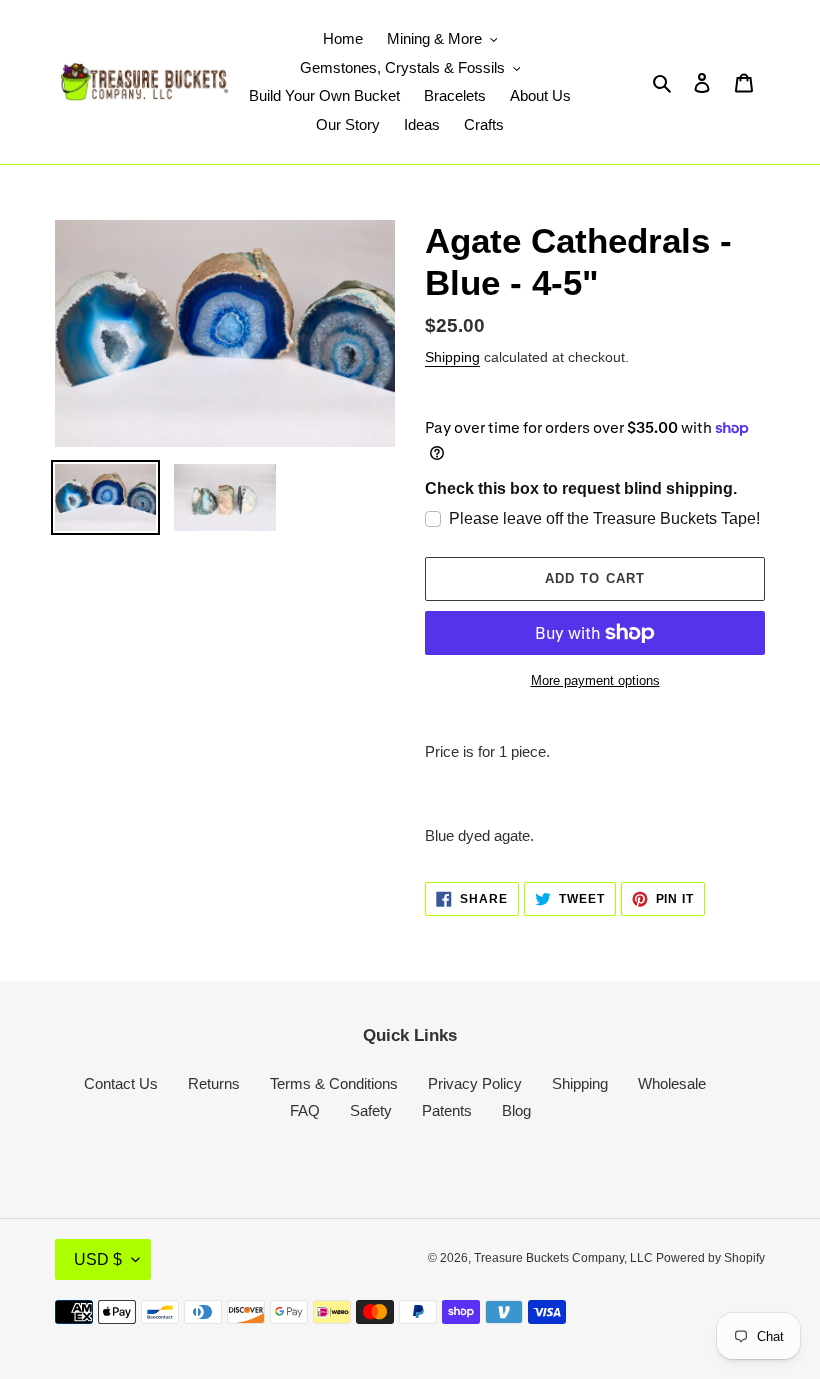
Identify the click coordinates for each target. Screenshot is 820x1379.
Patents (447, 1110)
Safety (371, 1110)
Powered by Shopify (710, 1258)
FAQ (305, 1110)
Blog (516, 1110)
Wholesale (672, 1083)
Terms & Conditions (334, 1083)
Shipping (452, 357)
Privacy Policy (475, 1083)
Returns (214, 1083)
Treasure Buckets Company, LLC (565, 1258)
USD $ (98, 1259)
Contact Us (121, 1083)
